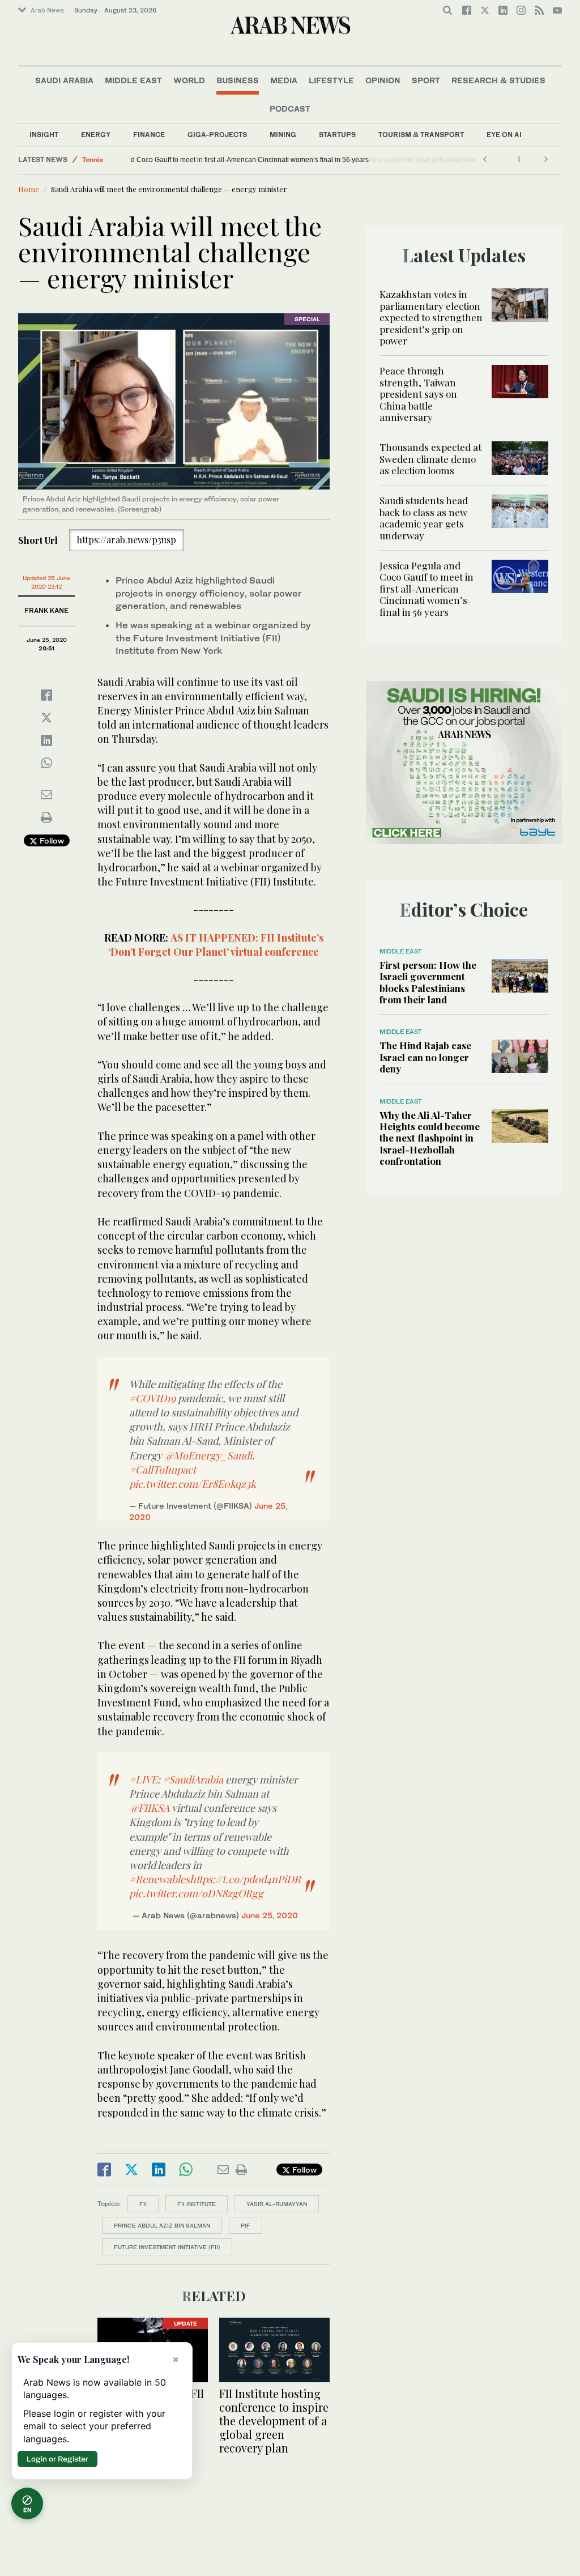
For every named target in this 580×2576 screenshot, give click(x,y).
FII (143, 2204)
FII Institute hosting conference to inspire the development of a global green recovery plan (274, 2420)
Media (284, 80)
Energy (96, 135)
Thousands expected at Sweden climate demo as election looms (430, 459)
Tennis (93, 159)
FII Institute (197, 2204)
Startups (337, 135)
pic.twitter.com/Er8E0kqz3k (193, 1484)
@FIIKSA (149, 1808)
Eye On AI (504, 135)
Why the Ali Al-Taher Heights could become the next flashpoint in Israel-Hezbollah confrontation (430, 1138)
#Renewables (159, 1879)
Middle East (133, 80)
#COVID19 (152, 1398)
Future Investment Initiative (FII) (167, 2247)
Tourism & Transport (421, 135)
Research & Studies (498, 80)
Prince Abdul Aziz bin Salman (162, 2225)
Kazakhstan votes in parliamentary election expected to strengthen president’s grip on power (431, 317)
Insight (44, 135)
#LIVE (143, 1779)
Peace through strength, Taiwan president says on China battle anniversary (418, 394)
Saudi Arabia (64, 80)
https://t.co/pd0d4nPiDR (245, 1879)
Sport (426, 80)
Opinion (383, 80)
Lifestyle (331, 80)
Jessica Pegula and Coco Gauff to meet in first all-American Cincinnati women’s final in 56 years (283, 160)
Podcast (290, 108)
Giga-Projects (217, 135)
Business (238, 80)
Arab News (47, 10)
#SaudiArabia (193, 1779)
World (189, 80)
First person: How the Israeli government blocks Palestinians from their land (428, 982)
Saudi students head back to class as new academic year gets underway (424, 518)
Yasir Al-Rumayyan (277, 2204)
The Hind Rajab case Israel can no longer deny (425, 1057)
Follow (51, 840)
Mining (283, 135)
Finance (149, 135)
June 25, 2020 (270, 1915)
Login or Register (57, 2459)
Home (29, 189)
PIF (246, 2225)
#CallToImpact (163, 1470)
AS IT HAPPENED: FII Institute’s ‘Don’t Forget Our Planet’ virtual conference (216, 945)
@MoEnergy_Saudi (208, 1455)
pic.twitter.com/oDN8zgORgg (196, 1893)
